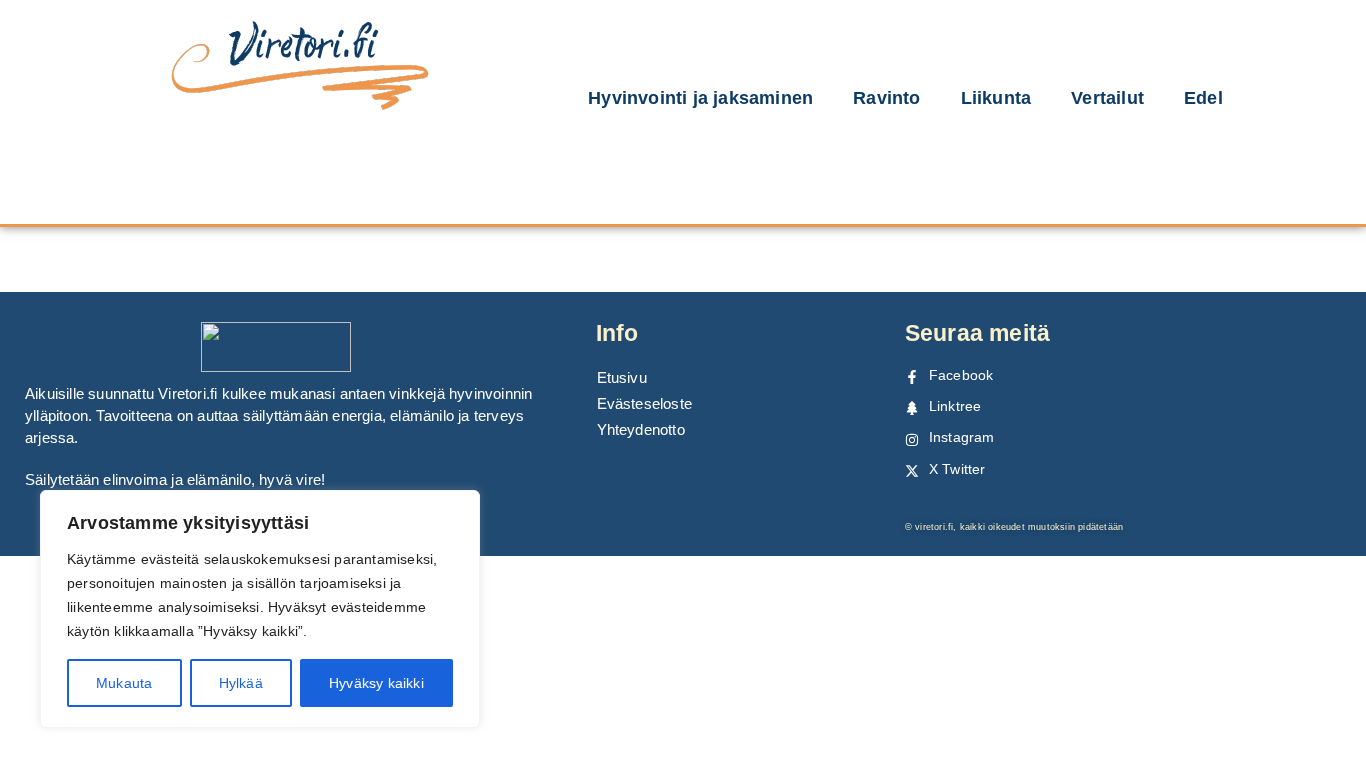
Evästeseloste (645, 403)
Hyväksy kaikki (376, 683)
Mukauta (124, 683)
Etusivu (622, 377)
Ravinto (886, 98)
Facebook (961, 375)
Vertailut (1107, 98)
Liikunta (996, 98)
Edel (1203, 98)
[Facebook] (912, 377)
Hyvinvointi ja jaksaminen (700, 98)
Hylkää (241, 683)
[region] (260, 609)
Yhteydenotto (641, 429)
